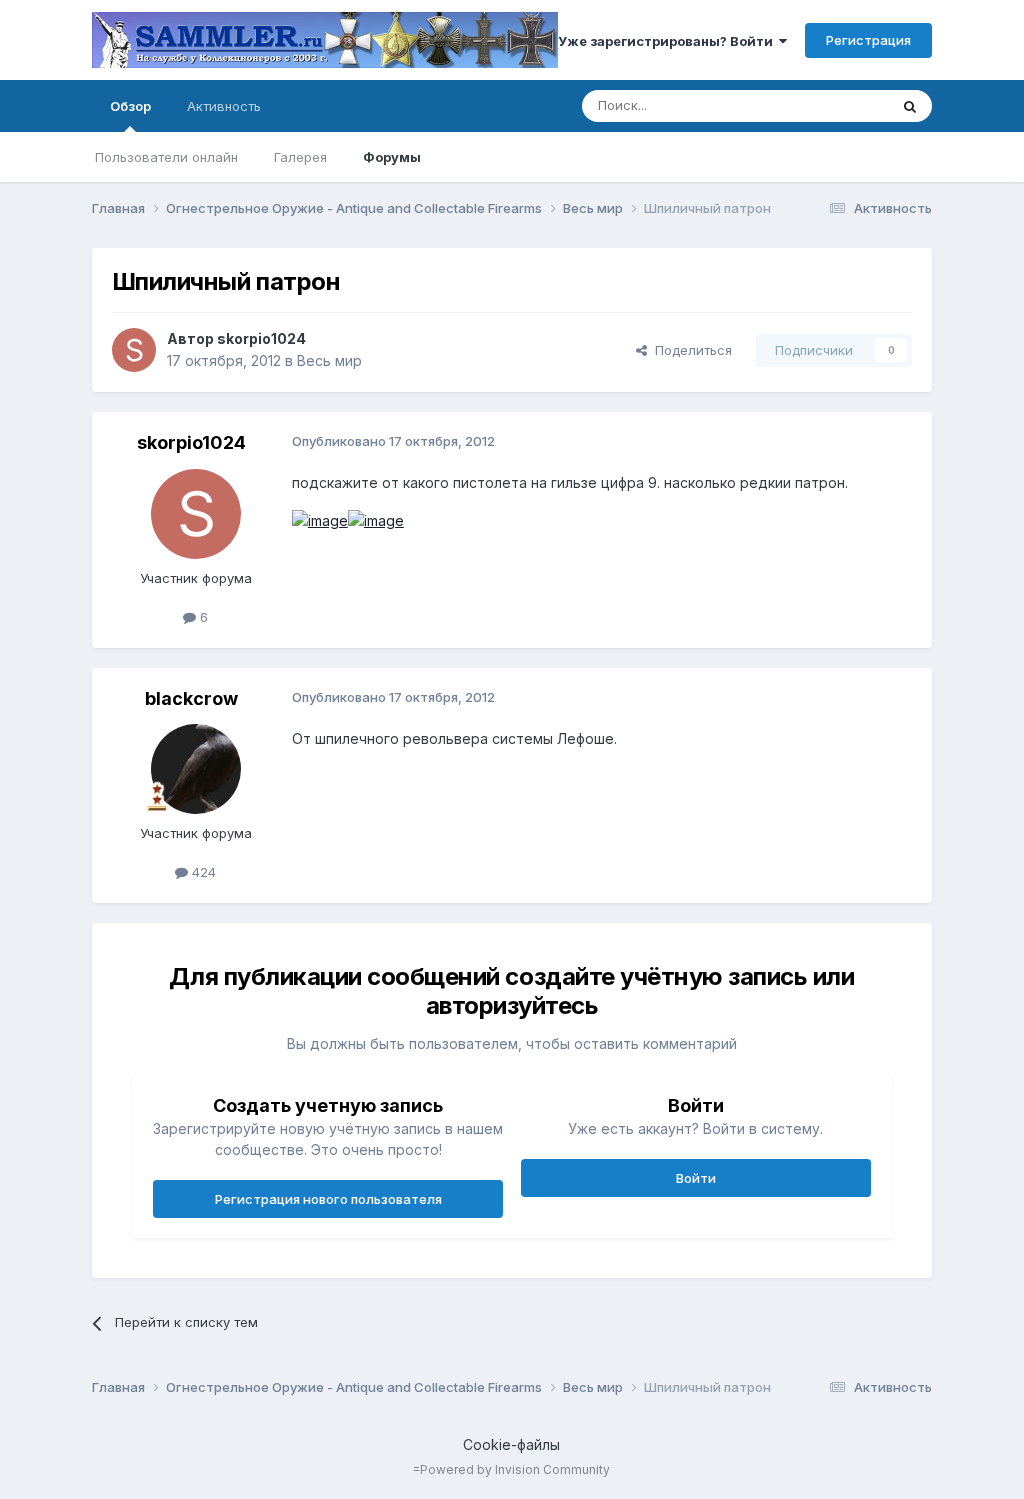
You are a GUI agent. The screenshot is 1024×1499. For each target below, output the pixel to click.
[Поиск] (910, 106)
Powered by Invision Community (515, 1469)
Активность (224, 106)
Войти (696, 1178)
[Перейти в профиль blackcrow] (196, 769)
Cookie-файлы (511, 1444)
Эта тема (834, 105)
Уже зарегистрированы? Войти (668, 41)
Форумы (392, 157)
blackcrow (191, 698)
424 (202, 872)
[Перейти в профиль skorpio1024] (134, 350)
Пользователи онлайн (166, 157)
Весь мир (329, 360)
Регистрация (868, 40)
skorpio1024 (261, 338)
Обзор (130, 106)
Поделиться (689, 350)
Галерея (300, 157)
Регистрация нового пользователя (328, 1199)
